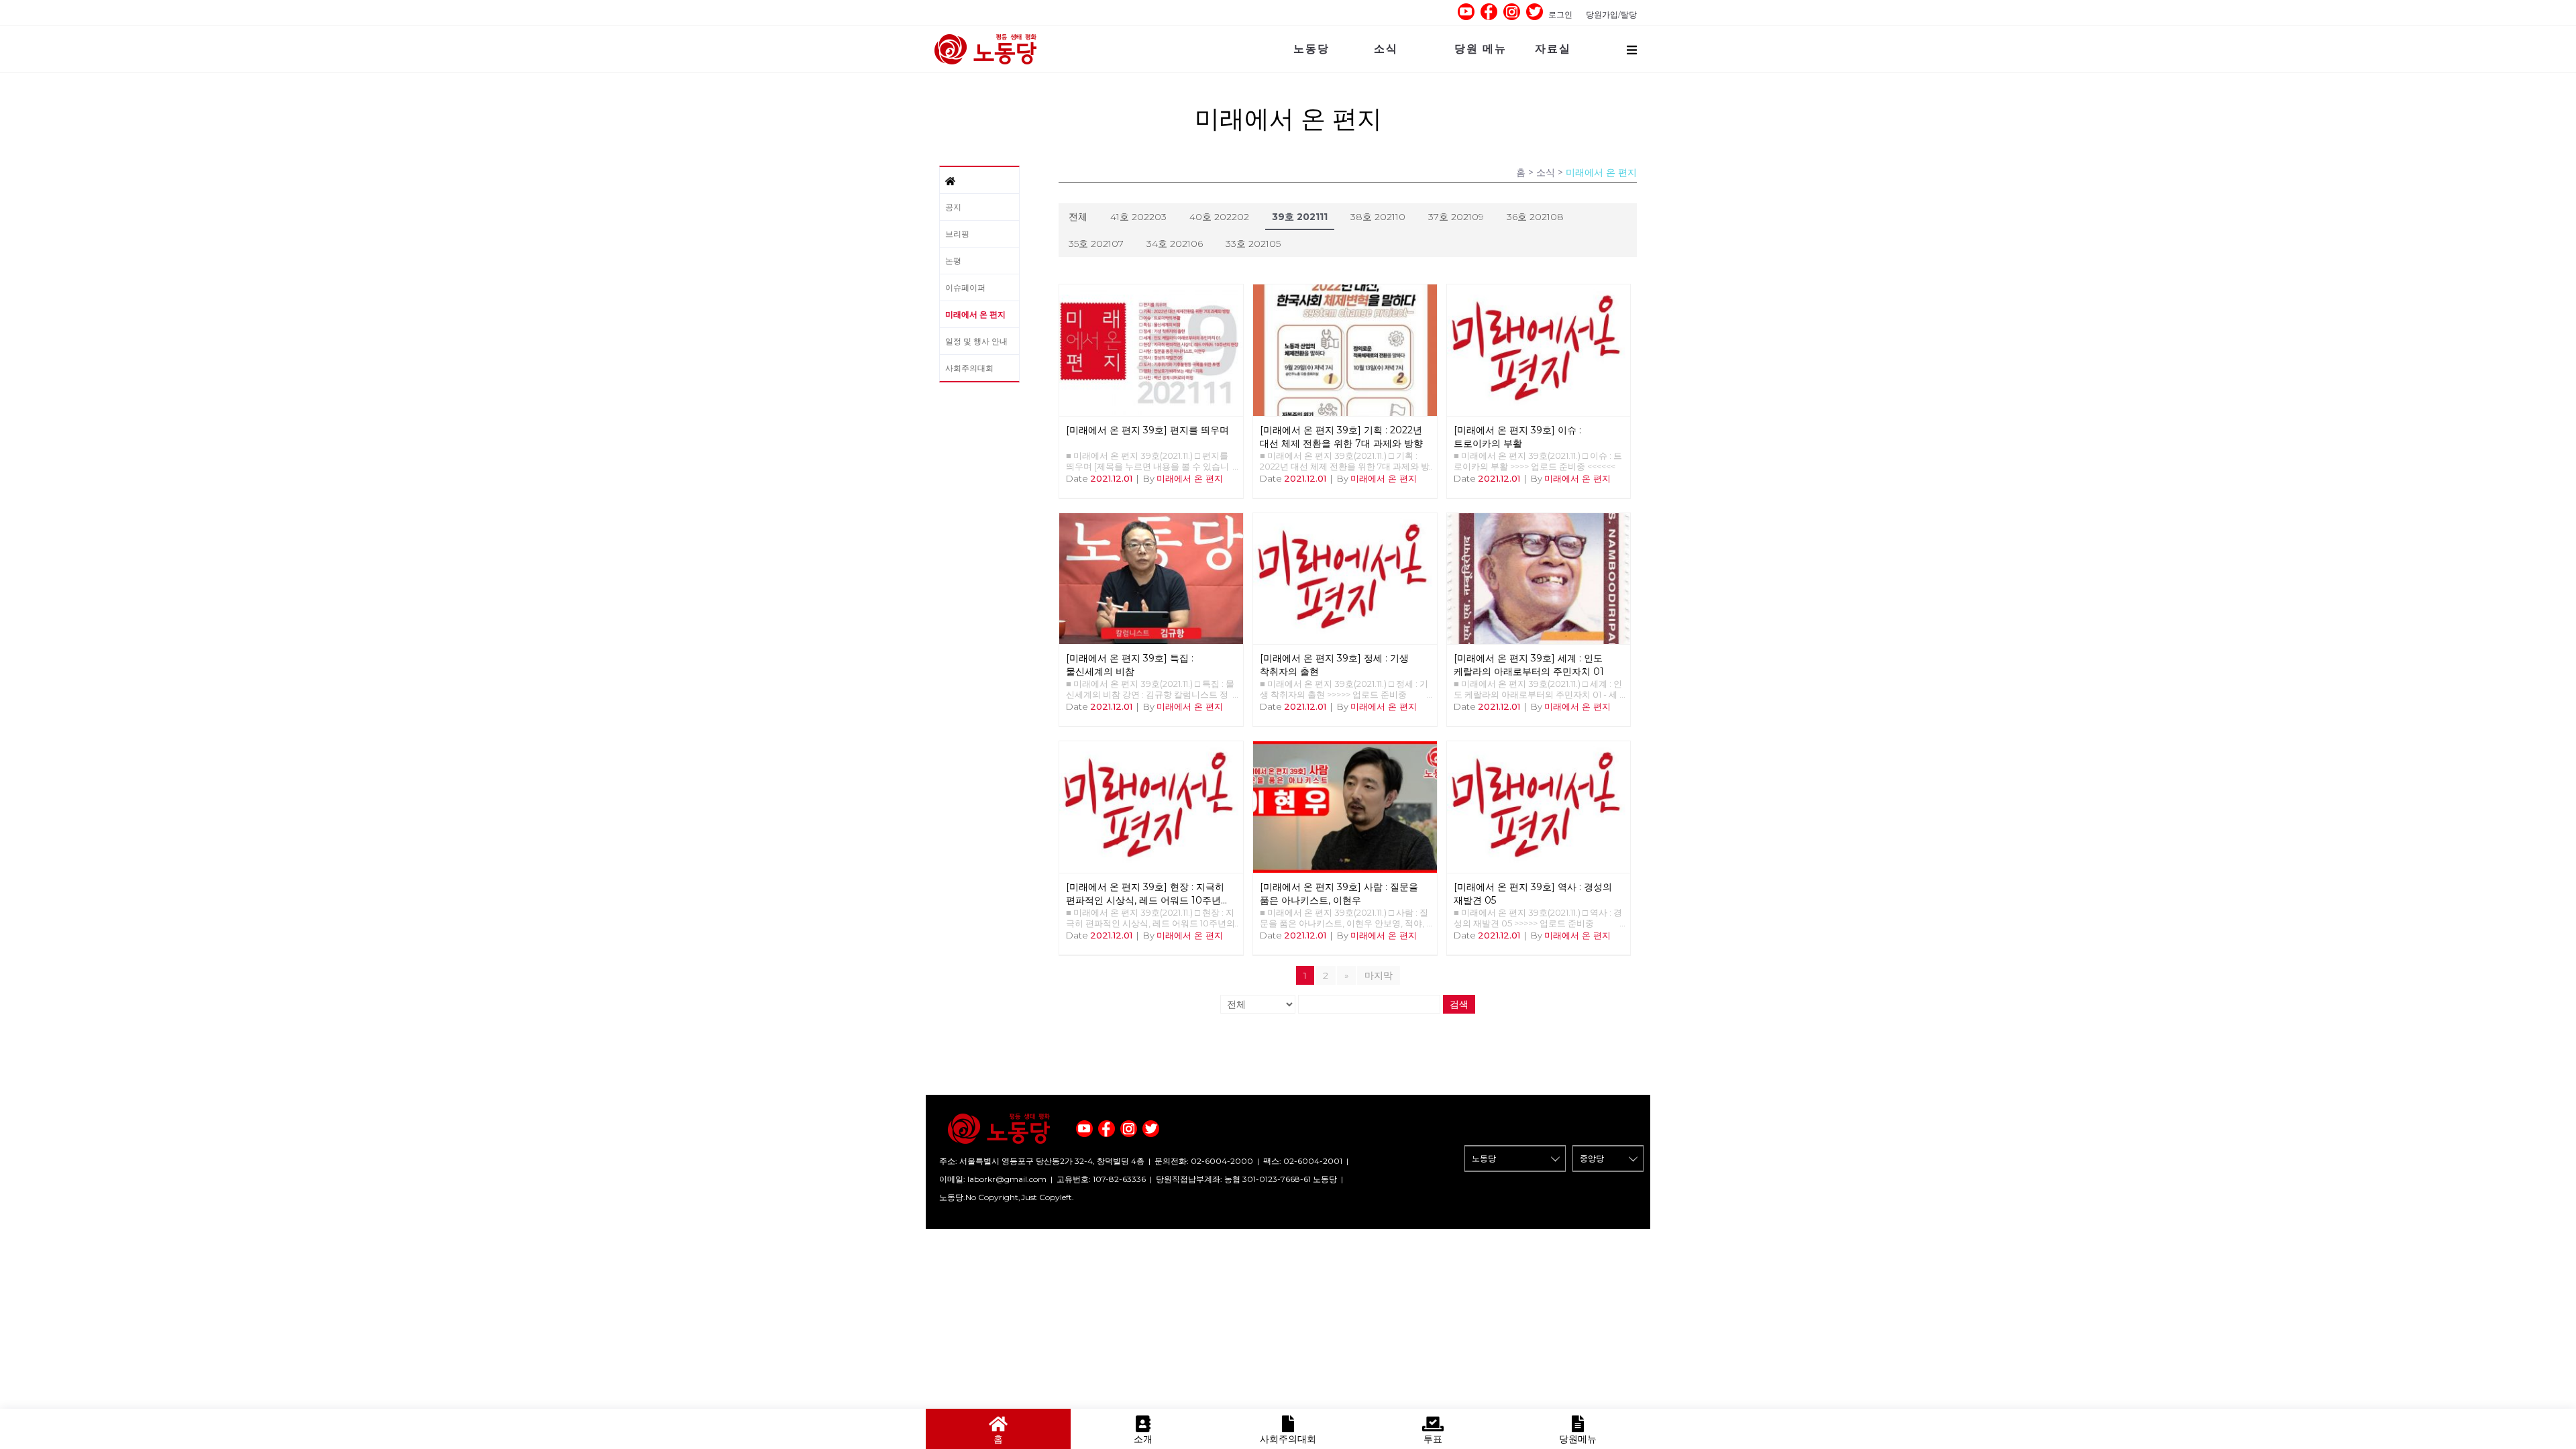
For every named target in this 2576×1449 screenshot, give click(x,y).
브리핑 (957, 234)
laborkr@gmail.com (1007, 1179)
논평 (953, 261)
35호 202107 (1096, 244)
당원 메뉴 (1481, 49)
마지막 (1379, 975)
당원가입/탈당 (1611, 14)
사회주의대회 (969, 368)
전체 (1078, 217)
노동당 (1311, 49)
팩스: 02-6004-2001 (1303, 1161)
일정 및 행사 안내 (976, 341)
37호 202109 (1456, 217)
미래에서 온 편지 (975, 314)
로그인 (1560, 14)
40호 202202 (1219, 217)
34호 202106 (1175, 244)
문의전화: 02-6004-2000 (1204, 1161)
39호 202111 (1300, 217)
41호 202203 (1138, 217)
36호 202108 (1535, 217)
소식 (1386, 49)
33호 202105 (1253, 244)
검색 (1459, 1004)
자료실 (1553, 49)
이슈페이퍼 (965, 287)
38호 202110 (1378, 217)
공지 (953, 207)
